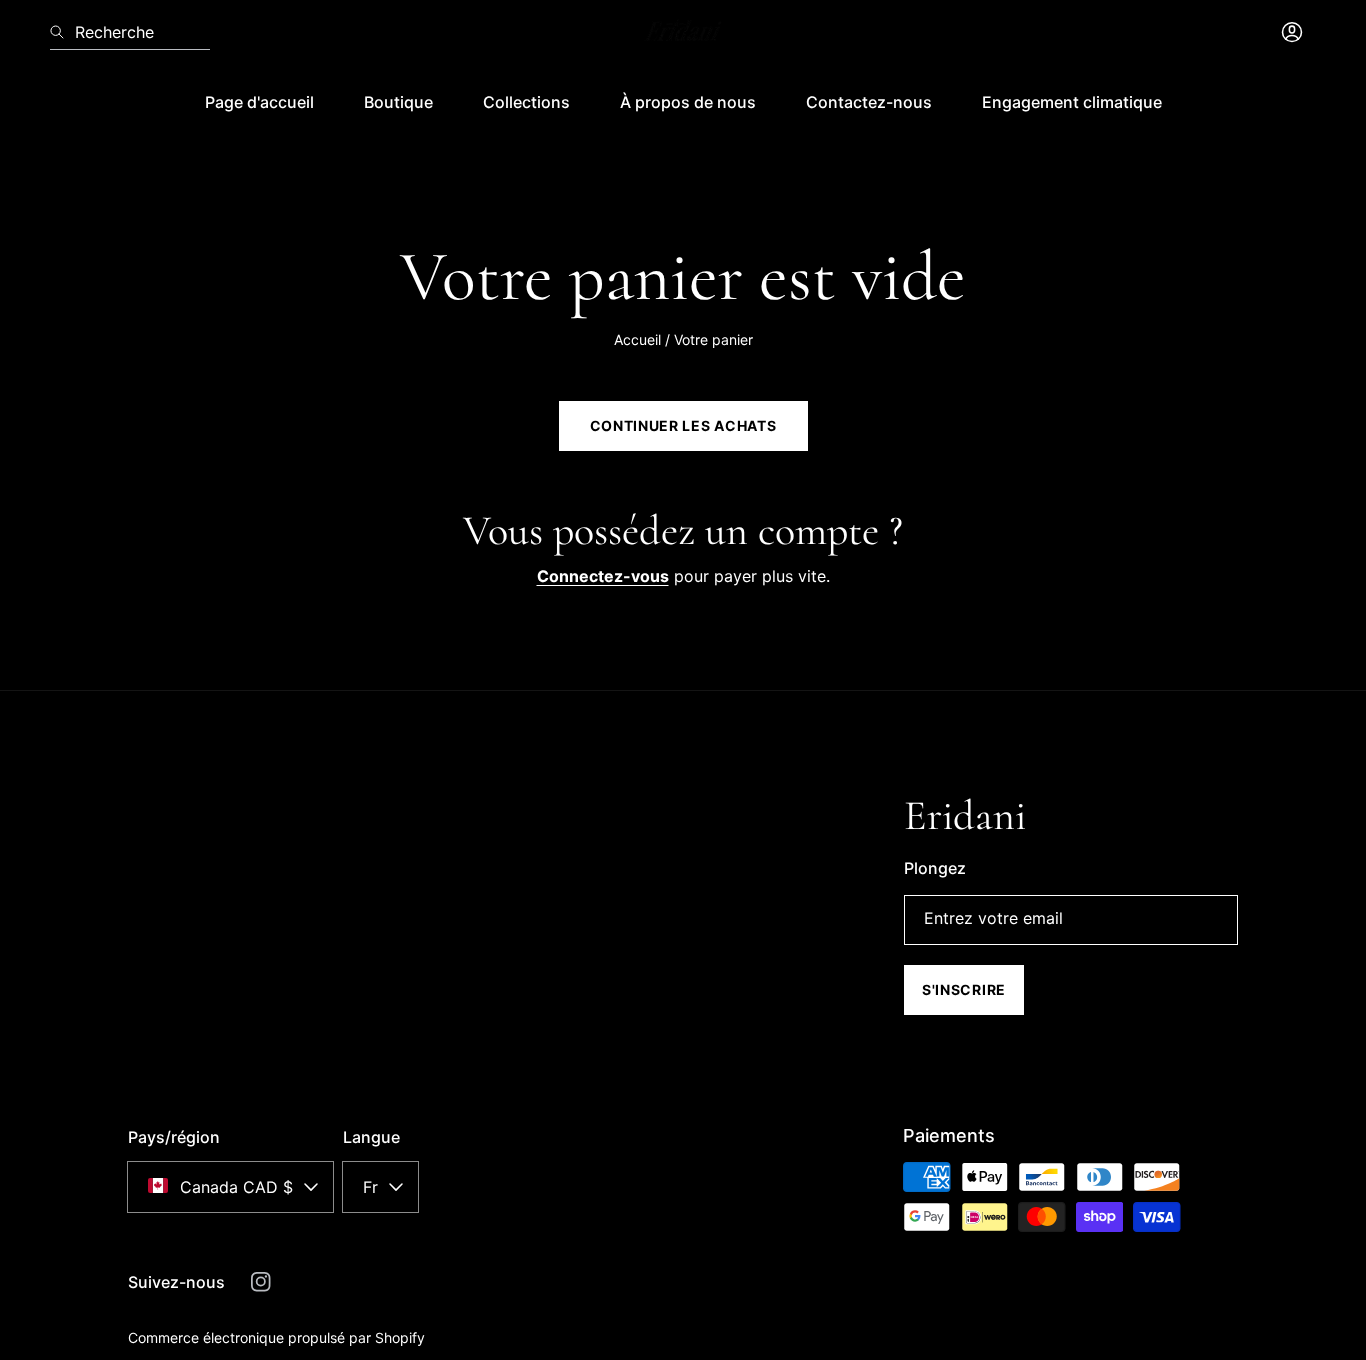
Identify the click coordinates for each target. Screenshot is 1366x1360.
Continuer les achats (683, 425)
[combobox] (130, 32)
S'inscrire (964, 989)
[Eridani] (683, 32)
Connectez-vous (603, 576)
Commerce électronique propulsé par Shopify (276, 1337)
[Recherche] (62, 32)
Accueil (637, 339)
